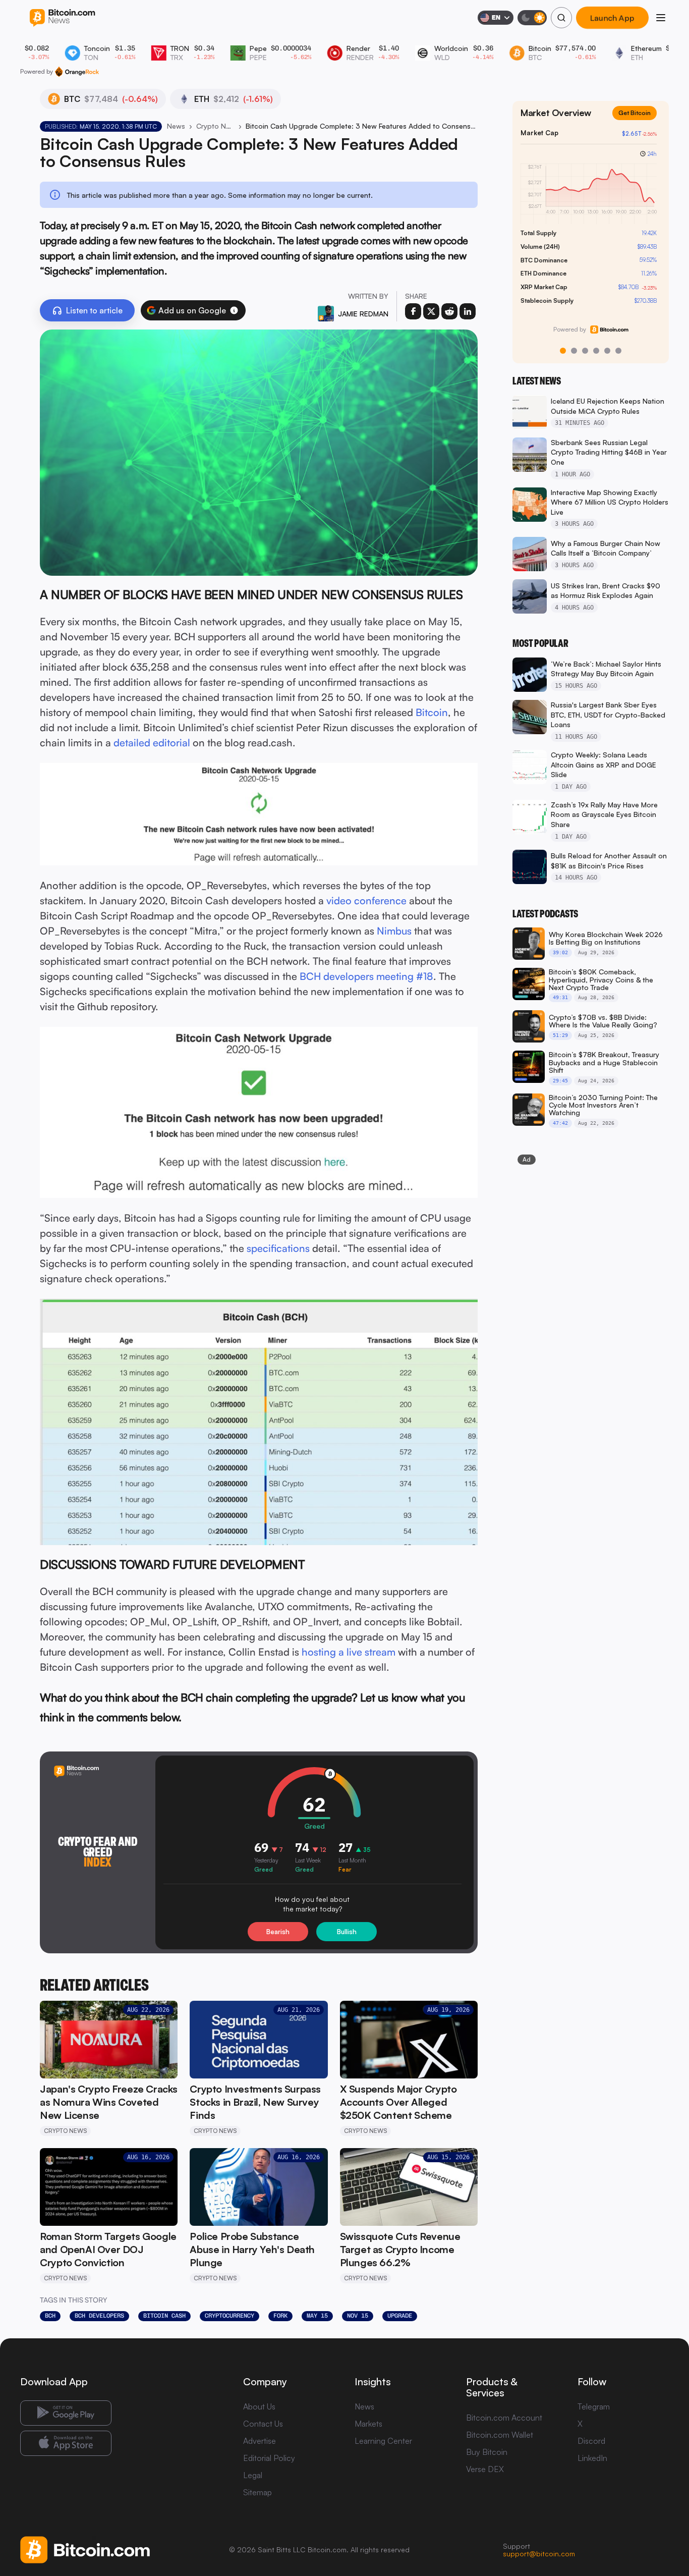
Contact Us (263, 2424)
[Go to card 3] (585, 351)
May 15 (317, 2316)
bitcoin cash (164, 2316)
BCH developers (99, 2316)
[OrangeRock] (77, 72)
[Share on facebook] (413, 311)
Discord (591, 2441)
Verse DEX (485, 2469)
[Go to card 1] (563, 351)
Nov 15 (358, 2316)
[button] (234, 310)
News (176, 126)
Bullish (347, 1932)
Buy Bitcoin (487, 2452)
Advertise (260, 2441)
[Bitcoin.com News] (62, 18)
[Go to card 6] (618, 351)
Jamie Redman (363, 314)
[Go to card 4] (596, 351)
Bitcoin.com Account (504, 2418)
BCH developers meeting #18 (366, 976)
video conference (366, 900)
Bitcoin (432, 712)
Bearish (278, 1932)
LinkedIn (592, 2458)
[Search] (561, 18)
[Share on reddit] (449, 311)
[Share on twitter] (431, 311)
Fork (280, 2316)
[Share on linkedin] (468, 311)
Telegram (594, 2406)
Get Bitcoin (639, 121)
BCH (50, 2316)
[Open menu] (661, 18)
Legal (253, 2475)
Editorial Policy (269, 2458)
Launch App (613, 18)
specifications (278, 1248)
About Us (259, 2406)
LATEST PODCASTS (545, 914)
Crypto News (215, 126)
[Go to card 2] (574, 351)
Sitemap (257, 2492)
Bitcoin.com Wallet (500, 2435)
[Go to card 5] (607, 351)
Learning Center (383, 2441)
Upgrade (400, 2316)
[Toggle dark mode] (532, 18)
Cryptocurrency (229, 2316)
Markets (368, 2424)
